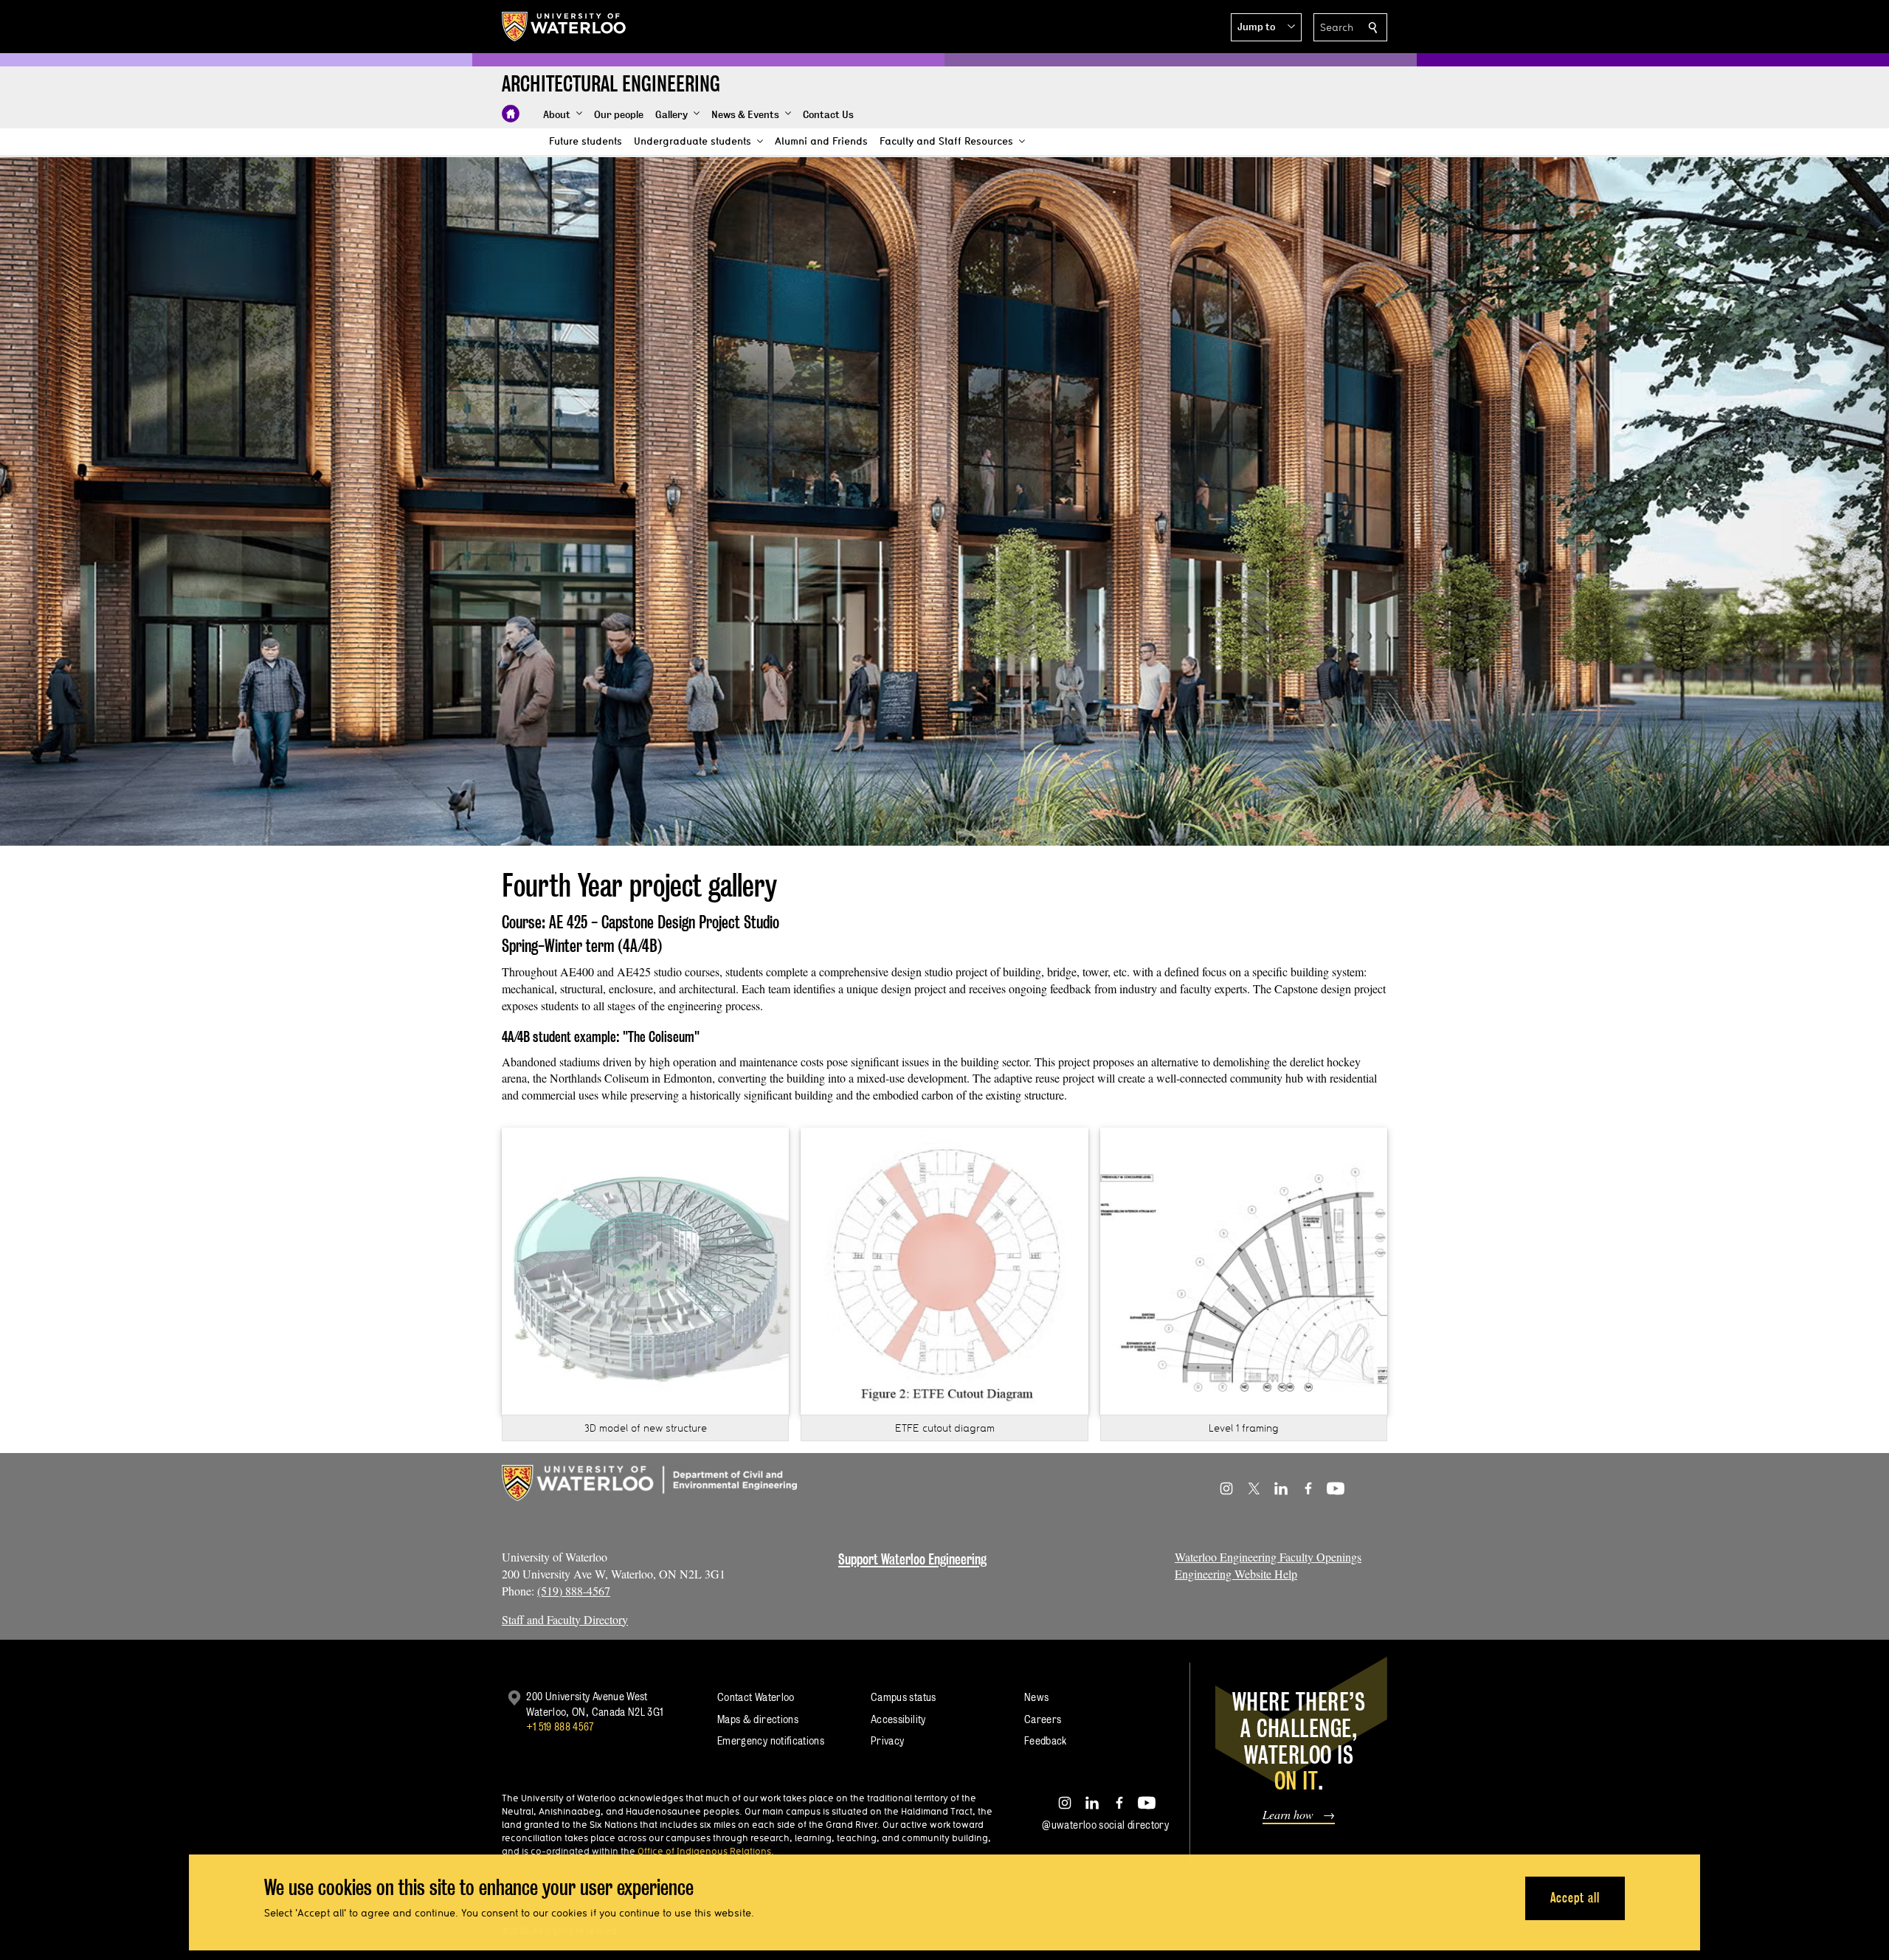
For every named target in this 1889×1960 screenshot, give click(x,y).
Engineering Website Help (1236, 1574)
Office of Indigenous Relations (704, 1851)
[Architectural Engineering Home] (511, 114)
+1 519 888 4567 (560, 1726)
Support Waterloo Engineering (912, 1559)
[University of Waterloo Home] (564, 27)
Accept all (1575, 1898)
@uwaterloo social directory (1105, 1825)
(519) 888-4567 (574, 1591)
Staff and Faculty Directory (565, 1619)
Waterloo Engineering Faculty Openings (1268, 1557)
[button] (1266, 27)
